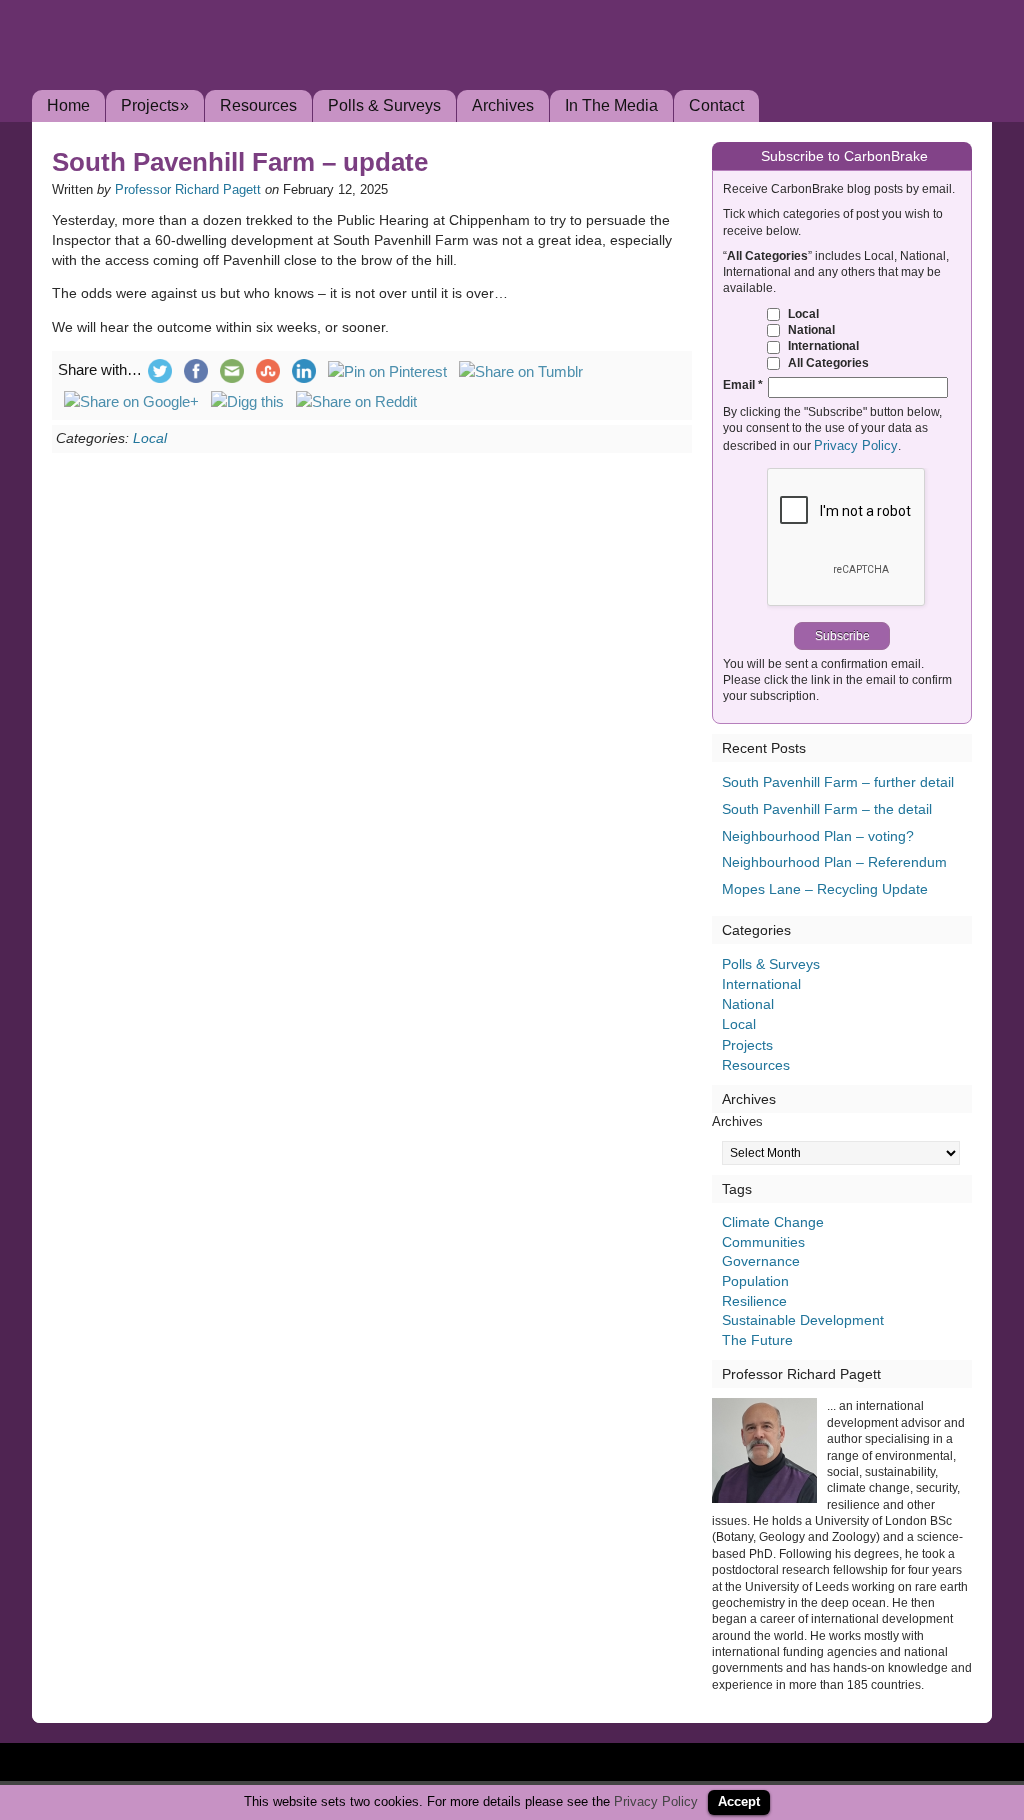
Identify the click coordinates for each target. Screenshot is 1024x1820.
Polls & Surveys (384, 105)
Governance (761, 1261)
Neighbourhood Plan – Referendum (834, 862)
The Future (757, 1340)
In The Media (611, 105)
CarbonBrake (252, 74)
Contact (716, 105)
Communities (763, 1242)
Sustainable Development (803, 1320)
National (810, 329)
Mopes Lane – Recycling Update (825, 889)
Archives (503, 105)
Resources (258, 105)
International (822, 345)
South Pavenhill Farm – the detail (827, 809)
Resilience (754, 1301)
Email (743, 384)
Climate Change (773, 1222)
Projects (155, 105)
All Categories (827, 362)
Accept (739, 1801)
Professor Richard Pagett (188, 189)
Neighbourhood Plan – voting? (818, 836)
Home (68, 105)
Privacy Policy (856, 445)
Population (755, 1281)
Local (150, 438)
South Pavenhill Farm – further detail (838, 782)
